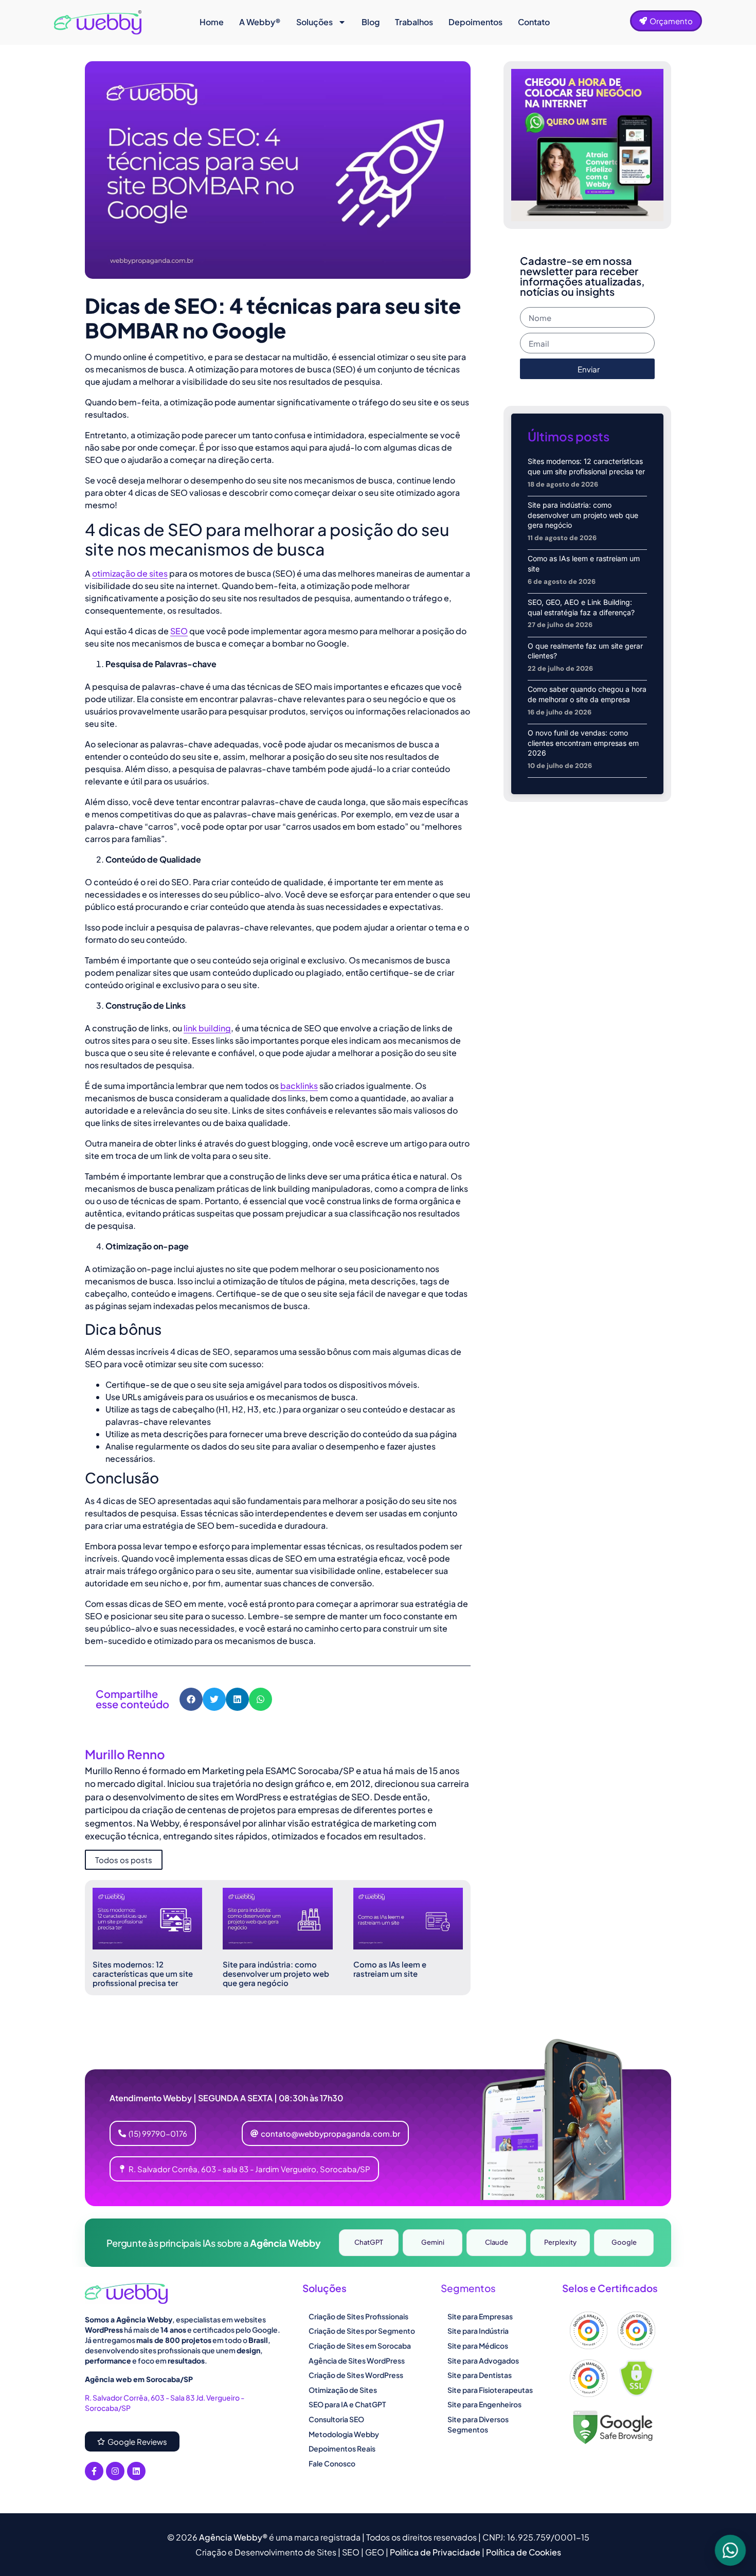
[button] (191, 1699)
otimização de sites (130, 573)
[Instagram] (115, 2471)
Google (624, 2242)
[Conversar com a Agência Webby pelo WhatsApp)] (730, 2550)
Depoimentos (475, 22)
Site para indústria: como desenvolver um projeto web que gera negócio (276, 1973)
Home (212, 22)
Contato (534, 22)
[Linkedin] (136, 2471)
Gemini (433, 2242)
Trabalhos (414, 22)
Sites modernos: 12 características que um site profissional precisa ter (143, 1973)
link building (207, 1028)
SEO (179, 631)
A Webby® (260, 22)
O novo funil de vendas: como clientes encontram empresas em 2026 (583, 743)
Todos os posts (124, 1860)
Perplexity (560, 2242)
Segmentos (468, 2288)
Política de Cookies (524, 2552)
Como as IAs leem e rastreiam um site (390, 1969)
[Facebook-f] (94, 2471)
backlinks (299, 1086)
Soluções (314, 22)
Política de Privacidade (436, 2552)
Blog (371, 22)
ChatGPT (369, 2242)
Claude (497, 2242)
